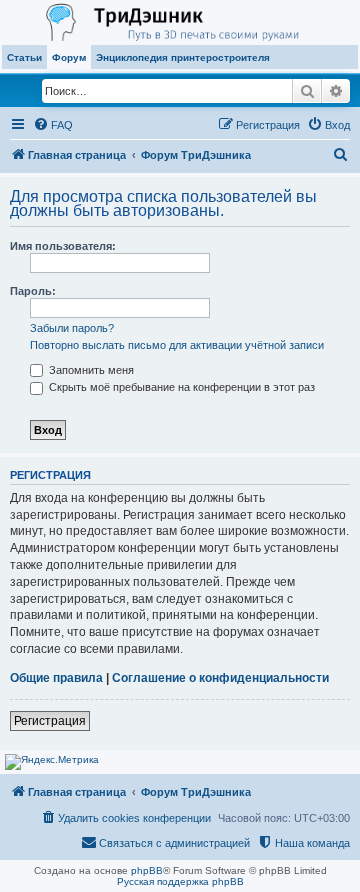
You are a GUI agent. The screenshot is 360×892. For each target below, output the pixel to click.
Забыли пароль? (72, 328)
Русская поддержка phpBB (180, 881)
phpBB (147, 870)
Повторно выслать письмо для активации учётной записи (177, 345)
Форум (69, 57)
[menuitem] (53, 125)
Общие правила (56, 678)
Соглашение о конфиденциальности (220, 678)
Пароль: (33, 291)
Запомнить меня (90, 370)
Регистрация (50, 721)
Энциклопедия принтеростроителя (183, 57)
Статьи (24, 57)
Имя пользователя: (63, 246)
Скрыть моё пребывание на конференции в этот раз (180, 387)
